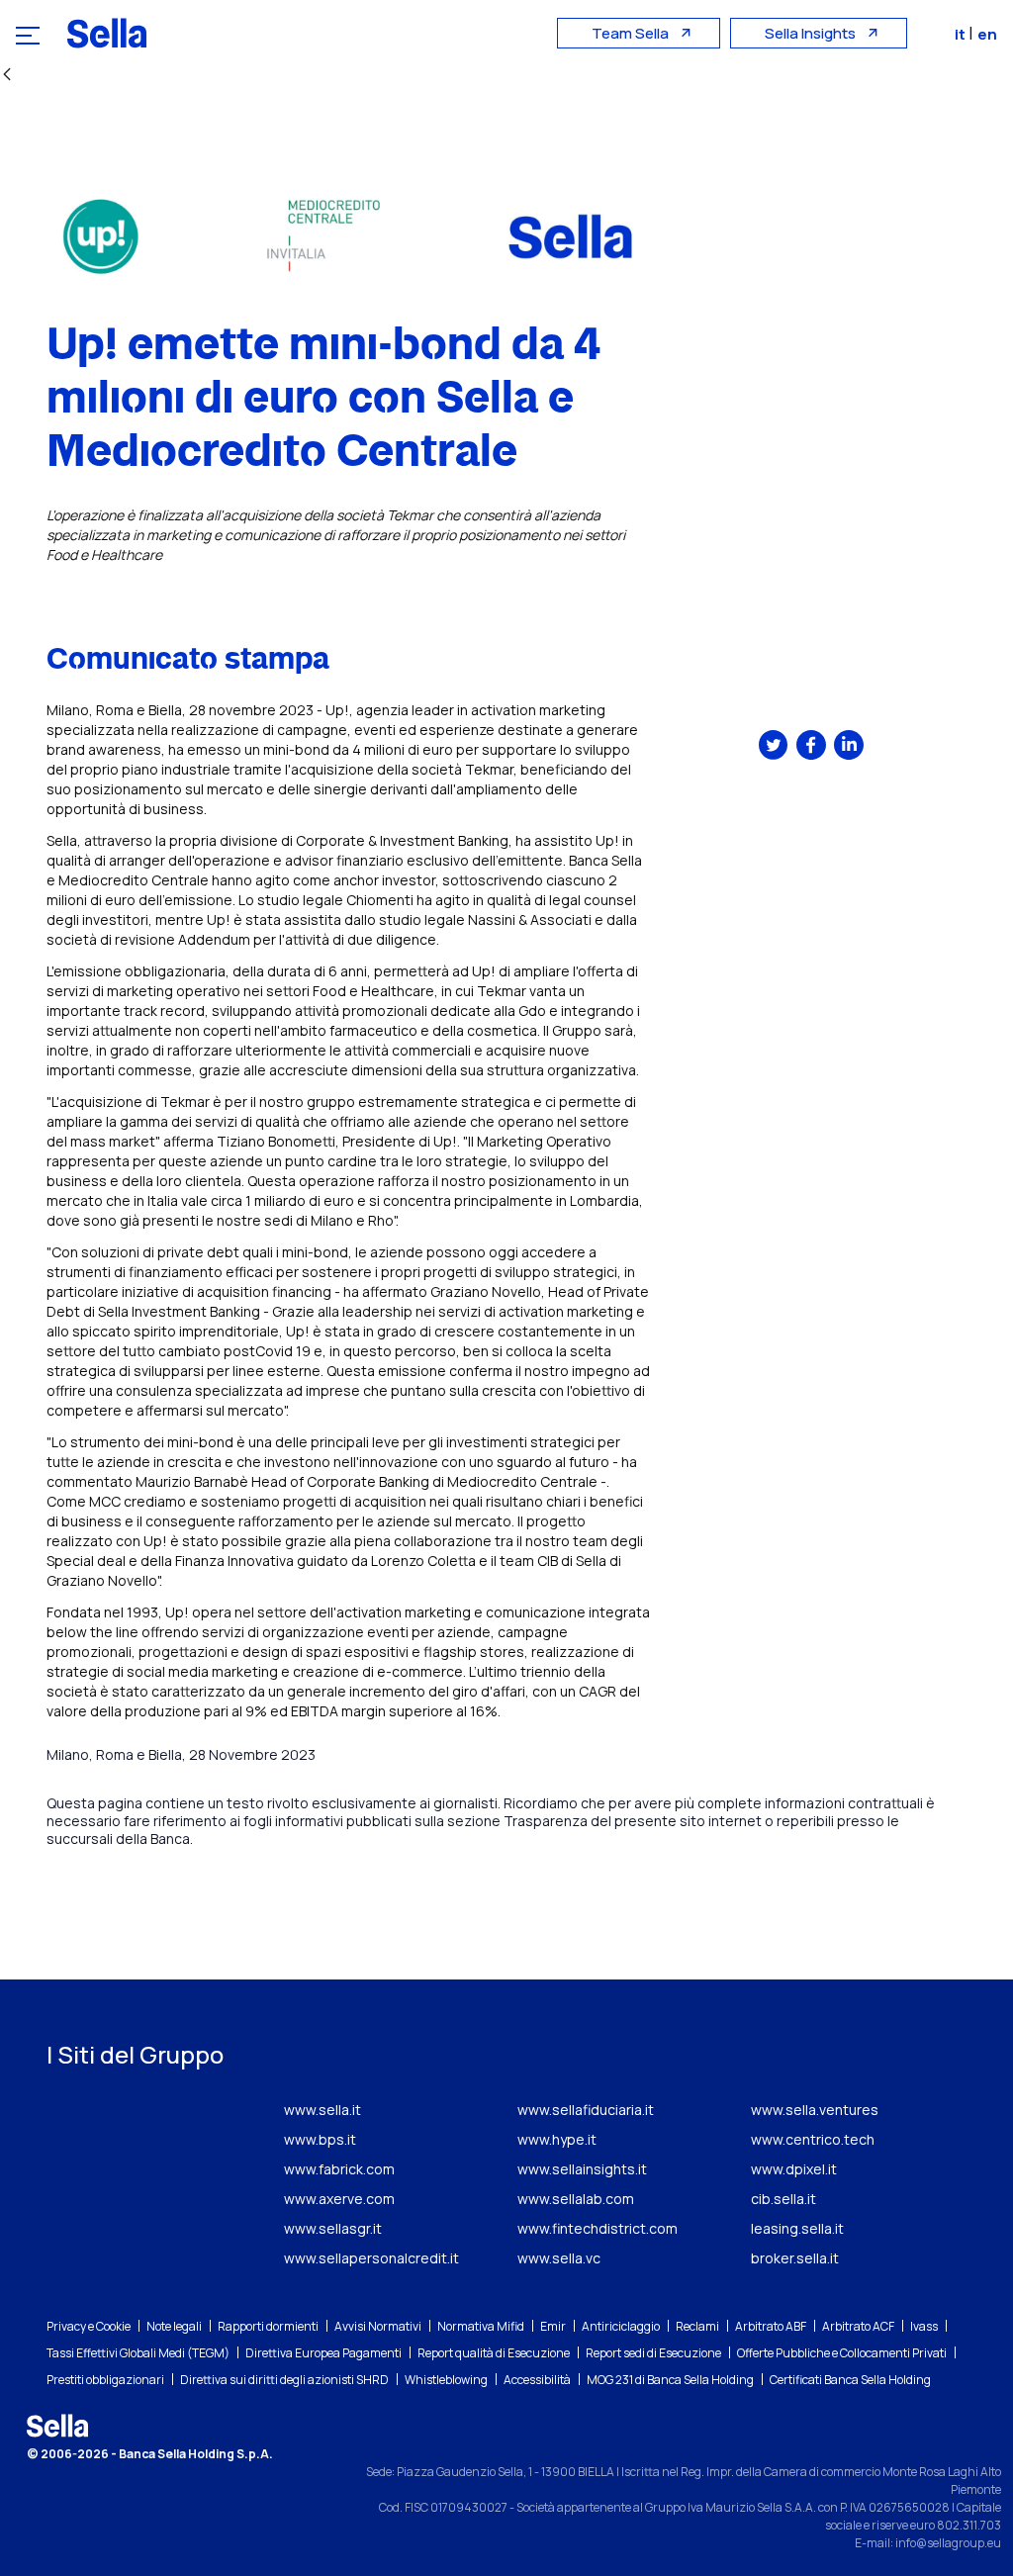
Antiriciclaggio (621, 2326)
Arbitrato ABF (771, 2326)
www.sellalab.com (576, 2199)
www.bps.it (320, 2139)
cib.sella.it (783, 2199)
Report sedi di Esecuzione (653, 2353)
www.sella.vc (559, 2258)
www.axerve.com (339, 2199)
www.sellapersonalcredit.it (371, 2258)
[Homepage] (107, 33)
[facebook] (811, 745)
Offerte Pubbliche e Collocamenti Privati (842, 2353)
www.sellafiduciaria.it (586, 2110)
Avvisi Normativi (378, 2326)
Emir (553, 2326)
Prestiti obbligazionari (105, 2380)
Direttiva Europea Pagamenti (323, 2353)
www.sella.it (322, 2110)
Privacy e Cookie (89, 2326)
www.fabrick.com (339, 2169)
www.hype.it (557, 2139)
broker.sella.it (795, 2258)
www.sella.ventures (815, 2110)
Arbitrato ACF (858, 2326)
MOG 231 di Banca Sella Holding (670, 2380)
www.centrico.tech (813, 2139)
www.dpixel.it (794, 2169)
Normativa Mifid (481, 2326)
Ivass (924, 2326)
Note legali (174, 2326)
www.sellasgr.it (333, 2228)
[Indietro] (7, 76)
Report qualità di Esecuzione (494, 2353)
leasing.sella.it (797, 2228)
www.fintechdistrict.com (598, 2228)
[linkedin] (849, 745)
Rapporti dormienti (268, 2326)
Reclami (697, 2326)
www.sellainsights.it (582, 2169)
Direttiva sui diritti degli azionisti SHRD (284, 2380)
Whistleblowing (446, 2380)
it (962, 34)
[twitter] (774, 745)
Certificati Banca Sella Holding (850, 2380)
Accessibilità (537, 2380)
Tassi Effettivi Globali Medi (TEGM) (138, 2353)
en (987, 34)
